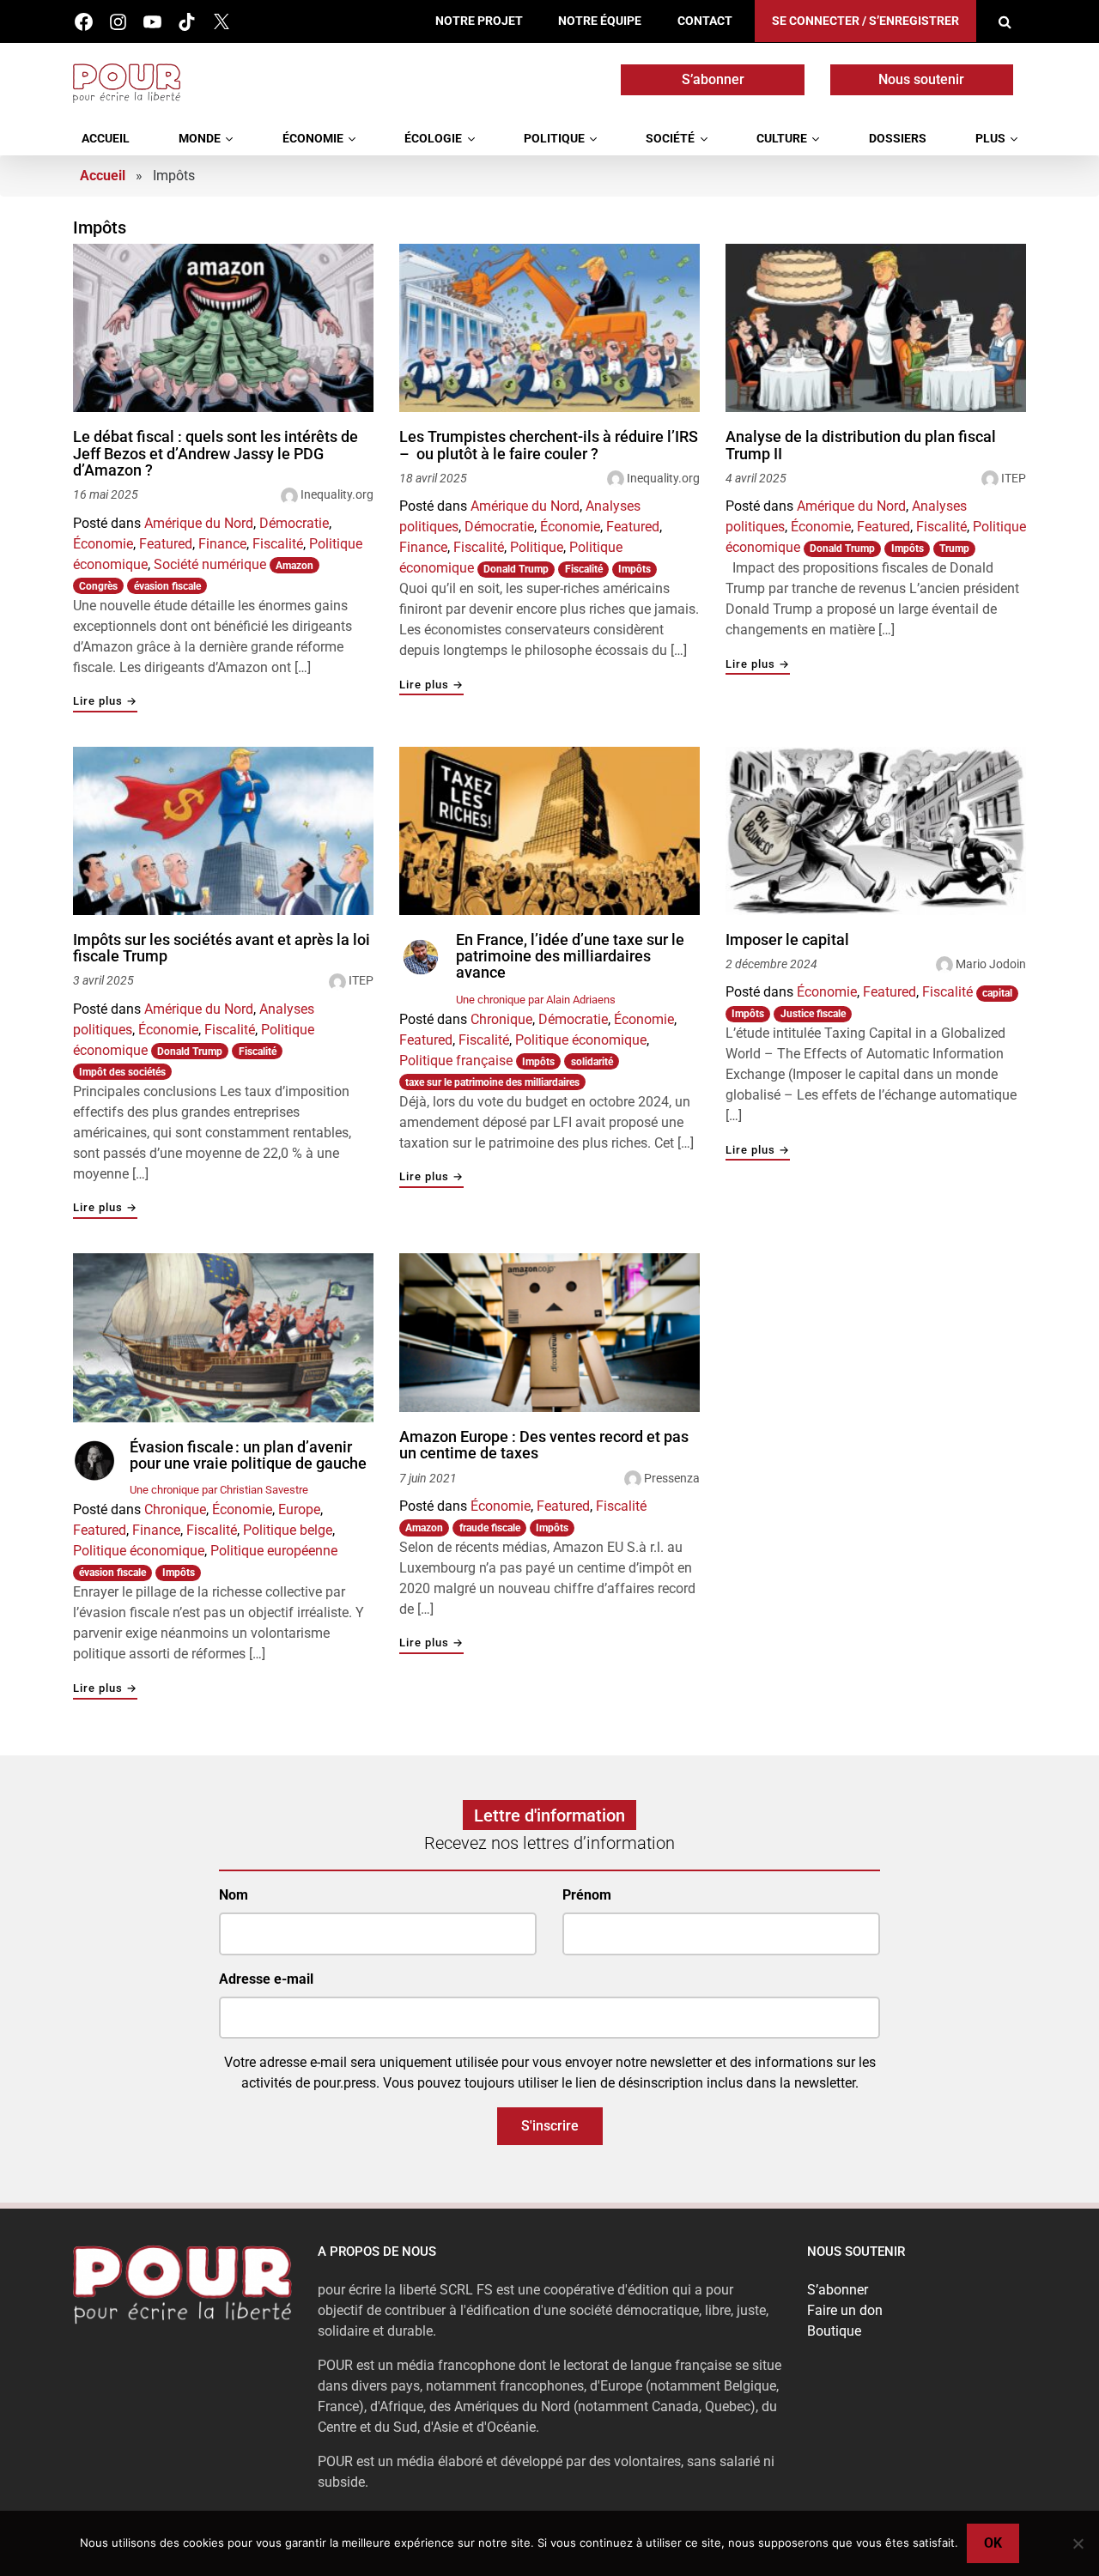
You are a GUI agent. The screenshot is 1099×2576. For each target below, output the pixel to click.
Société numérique (210, 564)
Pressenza (672, 1478)
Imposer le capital (787, 940)
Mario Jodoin (991, 964)
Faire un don (845, 2310)
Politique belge (288, 1530)
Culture (782, 139)
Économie (313, 139)
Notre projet (479, 21)
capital (997, 993)
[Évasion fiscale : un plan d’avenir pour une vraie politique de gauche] (223, 1338)
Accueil (106, 139)
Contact (705, 21)
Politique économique (581, 1040)
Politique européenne (274, 1551)
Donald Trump (516, 569)
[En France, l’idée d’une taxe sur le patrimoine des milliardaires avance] (549, 831)
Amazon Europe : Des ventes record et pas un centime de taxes (544, 1445)
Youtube (152, 22)
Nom (234, 1895)
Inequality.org (337, 494)
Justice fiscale (813, 1014)
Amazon (294, 566)
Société (670, 139)
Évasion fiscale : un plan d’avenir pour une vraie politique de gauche (248, 1455)
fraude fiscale (490, 1528)
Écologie (433, 139)
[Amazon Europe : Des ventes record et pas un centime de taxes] (549, 1333)
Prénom (587, 1895)
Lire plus (105, 702)
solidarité (592, 1062)
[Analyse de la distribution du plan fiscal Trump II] (876, 328)
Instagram (118, 22)
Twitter (221, 22)
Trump (954, 549)
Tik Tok (187, 22)
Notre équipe (600, 21)
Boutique (834, 2331)
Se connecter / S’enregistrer (865, 21)
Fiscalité (278, 544)
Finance (222, 544)
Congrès (98, 586)
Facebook (84, 22)
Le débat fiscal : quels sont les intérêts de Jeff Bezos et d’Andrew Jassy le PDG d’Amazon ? (216, 454)
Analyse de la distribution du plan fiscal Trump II (861, 445)
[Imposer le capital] (876, 831)
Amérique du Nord (199, 523)
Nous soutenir (921, 79)
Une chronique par (536, 1000)
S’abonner (713, 79)
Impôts (635, 569)
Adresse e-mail (266, 1979)
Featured (166, 544)
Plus (990, 139)
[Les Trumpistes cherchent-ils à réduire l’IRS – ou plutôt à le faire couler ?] (549, 328)
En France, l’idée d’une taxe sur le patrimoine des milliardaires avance (570, 957)
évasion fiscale (167, 586)
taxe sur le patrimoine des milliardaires (492, 1082)
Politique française (456, 1061)
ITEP (1014, 478)
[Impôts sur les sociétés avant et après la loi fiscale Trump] (223, 831)
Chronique (501, 1019)
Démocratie (294, 523)
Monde (200, 139)
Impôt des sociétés (122, 1072)
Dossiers (898, 139)
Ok (993, 2543)
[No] (1078, 2543)
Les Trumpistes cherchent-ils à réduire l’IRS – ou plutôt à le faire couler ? (549, 445)
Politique (554, 139)
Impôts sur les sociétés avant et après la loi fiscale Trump (222, 948)
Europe (299, 1509)
